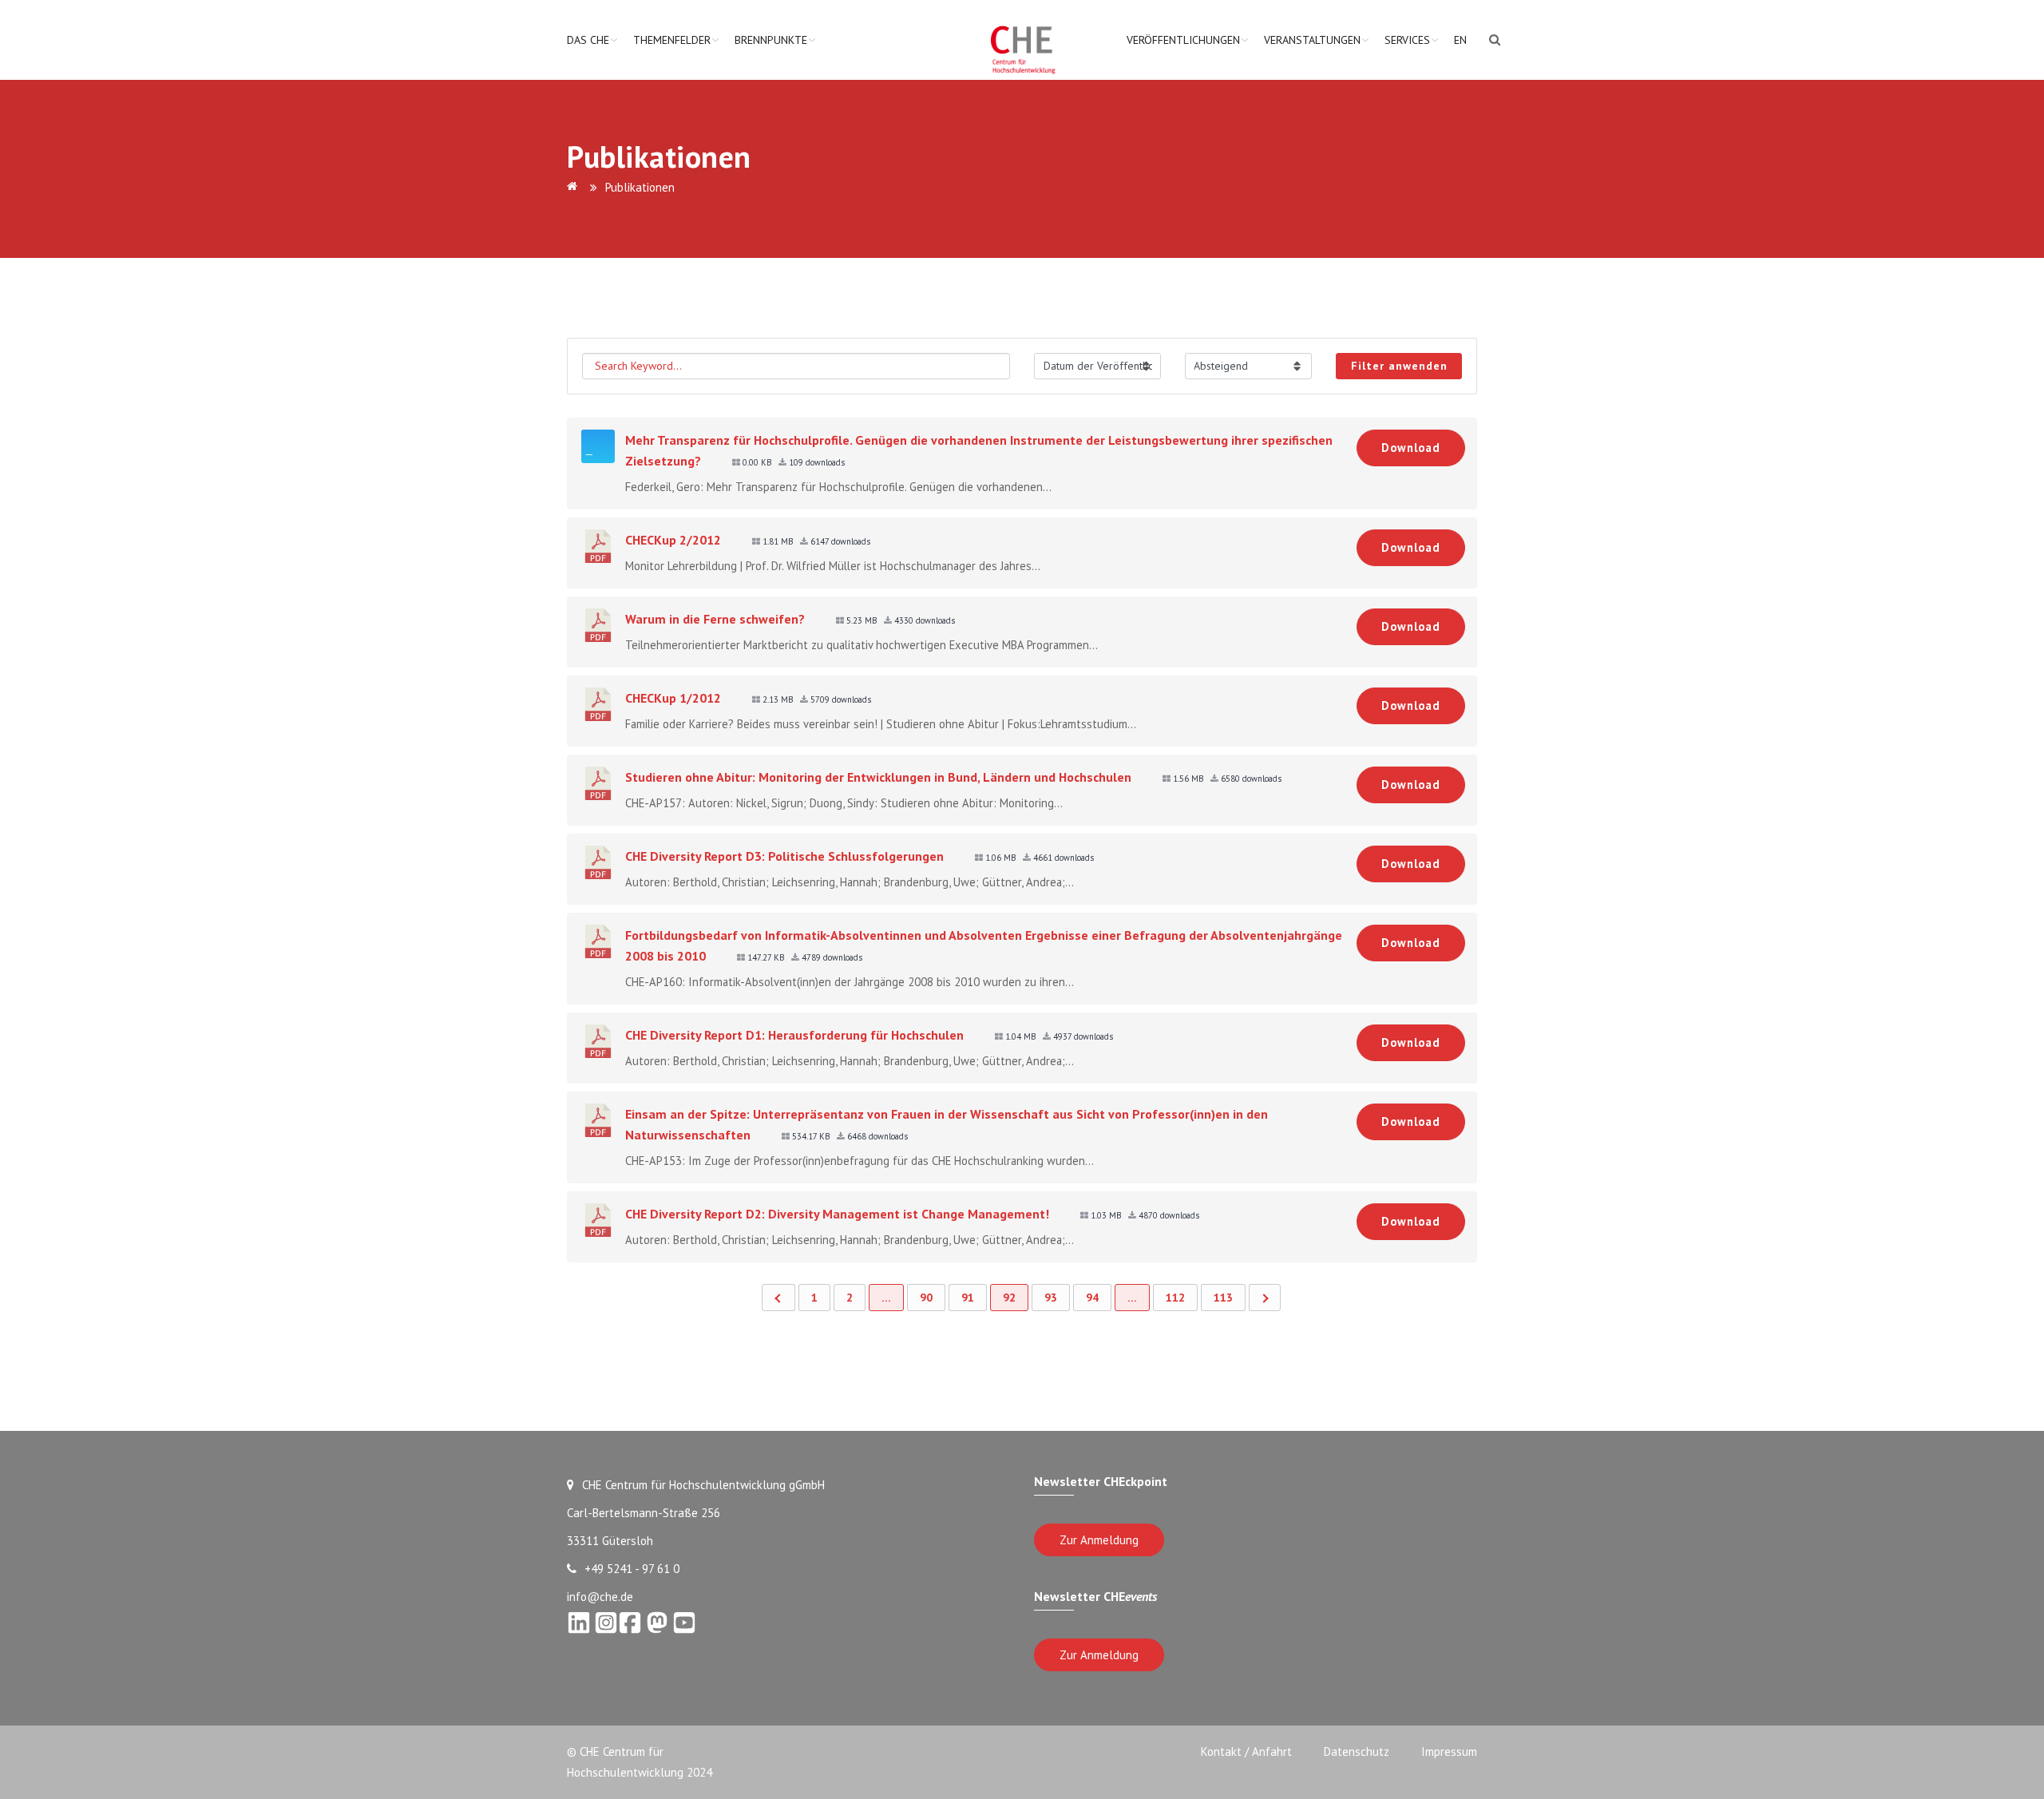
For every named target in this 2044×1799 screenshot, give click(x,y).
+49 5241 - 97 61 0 (632, 1569)
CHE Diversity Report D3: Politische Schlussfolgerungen (784, 856)
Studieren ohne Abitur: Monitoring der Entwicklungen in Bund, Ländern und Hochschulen (878, 777)
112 (1175, 1298)
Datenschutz (1357, 1751)
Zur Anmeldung (1099, 1540)
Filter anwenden (1399, 366)
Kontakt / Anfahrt (1246, 1751)
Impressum (1449, 1751)
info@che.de (600, 1597)
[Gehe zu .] (575, 187)
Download (1411, 448)
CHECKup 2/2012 (673, 540)
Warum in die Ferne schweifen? (715, 619)
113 (1223, 1298)
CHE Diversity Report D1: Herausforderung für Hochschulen (794, 1035)
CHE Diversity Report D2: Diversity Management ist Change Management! (837, 1214)
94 (1092, 1298)
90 (926, 1298)
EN (1460, 40)
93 (1051, 1298)
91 (968, 1298)
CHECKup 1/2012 (673, 698)
